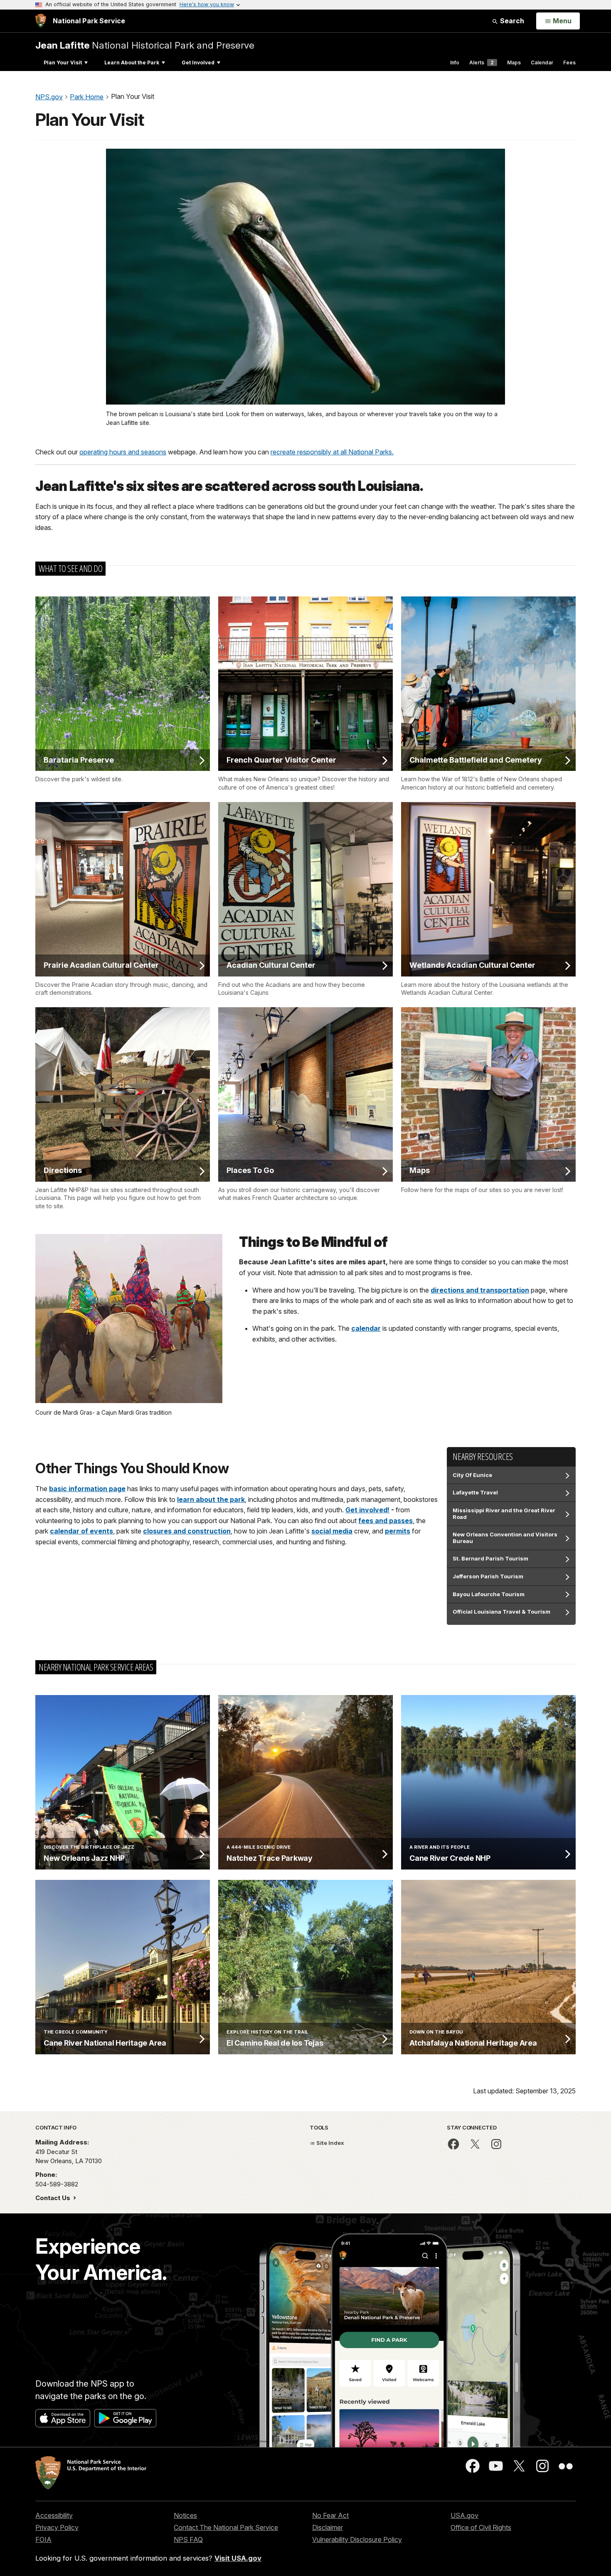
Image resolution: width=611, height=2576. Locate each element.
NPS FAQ (188, 2539)
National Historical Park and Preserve (145, 45)
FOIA (43, 2539)
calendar (366, 1328)
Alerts (482, 63)
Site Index (330, 2143)
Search (511, 21)
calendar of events (81, 1531)
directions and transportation (480, 1290)
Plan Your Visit (63, 63)
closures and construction (187, 1531)
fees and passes (386, 1521)
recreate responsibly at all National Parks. (332, 452)
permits (398, 1531)
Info (455, 63)
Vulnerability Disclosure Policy (357, 2539)
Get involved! (367, 1510)
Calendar (542, 63)
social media (332, 1531)
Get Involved (198, 63)
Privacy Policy (57, 2527)
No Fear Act (330, 2515)
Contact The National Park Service (226, 2527)
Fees (569, 63)
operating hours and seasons (123, 452)
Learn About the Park (132, 63)
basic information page (87, 1489)
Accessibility (54, 2515)
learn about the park (211, 1499)
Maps (514, 63)
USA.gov (464, 2515)
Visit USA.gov (238, 2558)
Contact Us (54, 2198)
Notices (185, 2515)
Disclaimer (328, 2527)
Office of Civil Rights (481, 2527)
